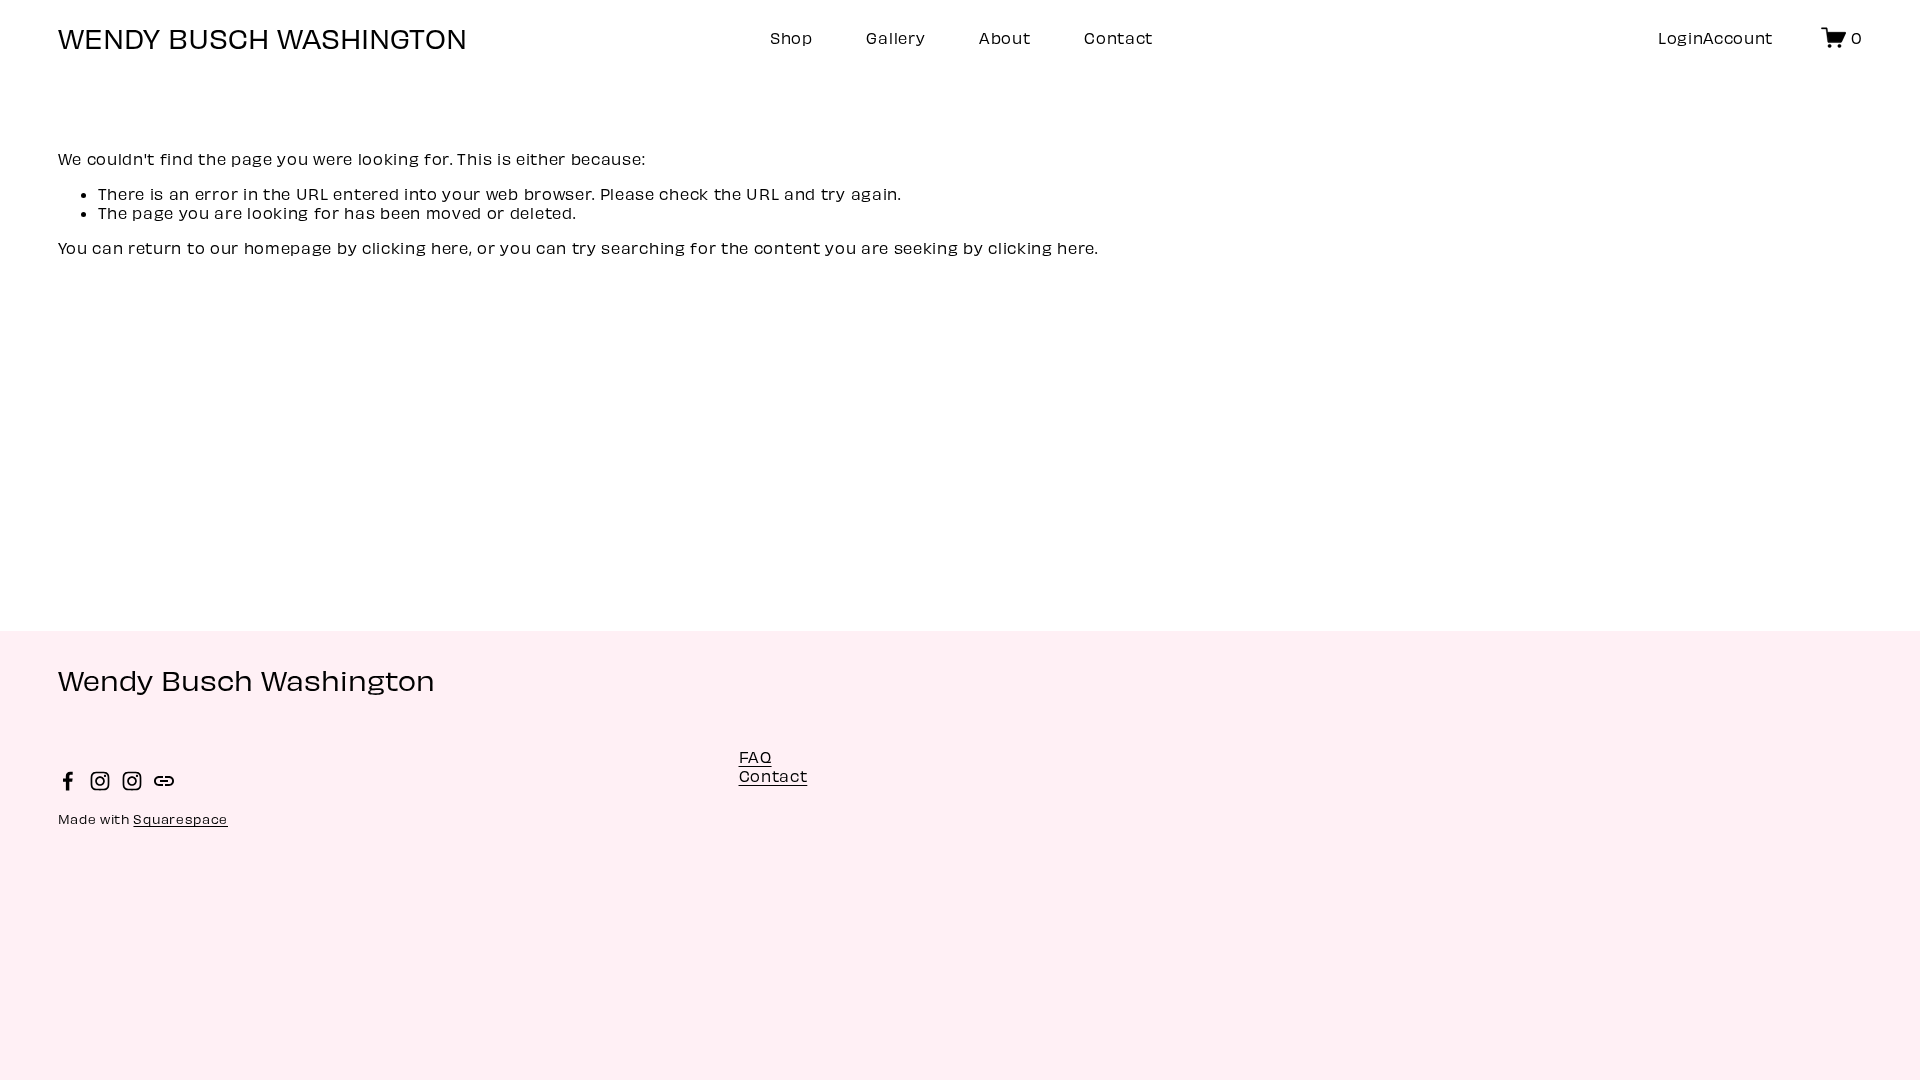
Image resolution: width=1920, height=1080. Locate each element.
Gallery (895, 37)
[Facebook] (68, 781)
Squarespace (180, 818)
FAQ (755, 756)
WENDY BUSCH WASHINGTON (262, 37)
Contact (1118, 37)
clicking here (415, 247)
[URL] (164, 781)
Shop (791, 37)
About (1004, 37)
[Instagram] (100, 781)
